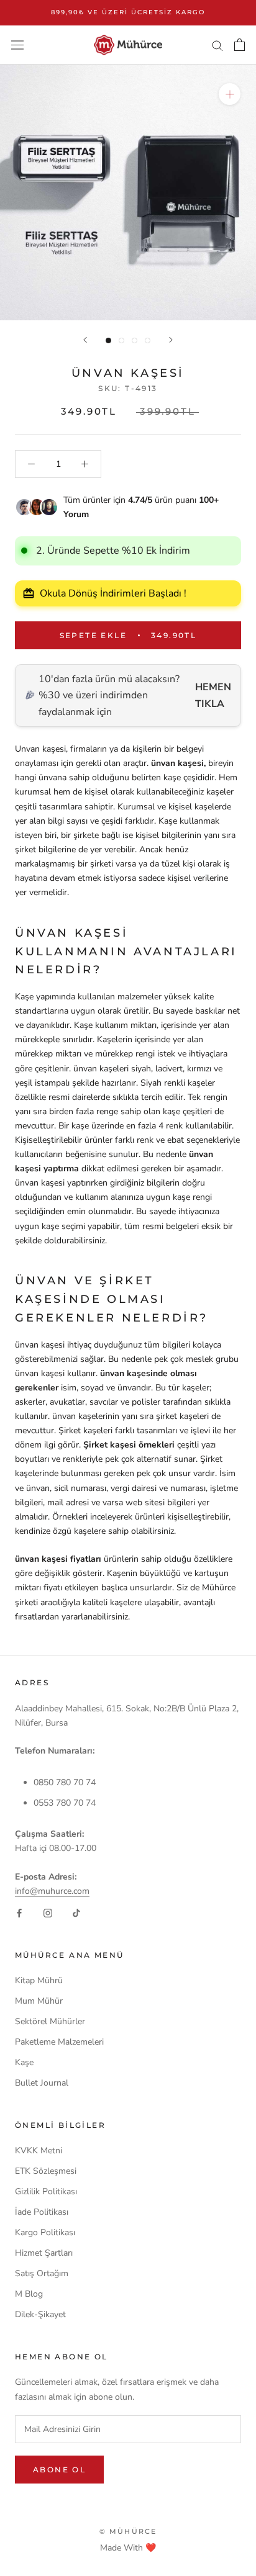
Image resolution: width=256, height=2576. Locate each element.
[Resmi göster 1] (108, 340)
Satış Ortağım (42, 2273)
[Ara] (217, 45)
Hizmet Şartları (44, 2253)
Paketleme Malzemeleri (59, 2042)
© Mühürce (128, 2531)
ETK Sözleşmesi (46, 2171)
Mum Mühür (39, 2001)
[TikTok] (76, 1912)
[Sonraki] (171, 340)
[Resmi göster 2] (121, 340)
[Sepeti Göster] (240, 45)
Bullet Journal (42, 2083)
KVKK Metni (39, 2150)
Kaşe (24, 2062)
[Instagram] (48, 1912)
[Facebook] (19, 1912)
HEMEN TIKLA (213, 695)
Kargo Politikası (45, 2232)
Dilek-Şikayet (40, 2314)
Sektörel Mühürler (50, 2021)
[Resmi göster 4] (148, 340)
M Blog (29, 2294)
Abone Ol (59, 2470)
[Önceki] (85, 340)
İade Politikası (42, 2212)
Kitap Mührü (39, 1980)
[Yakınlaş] (230, 94)
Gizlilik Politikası (46, 2191)
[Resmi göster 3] (135, 340)
